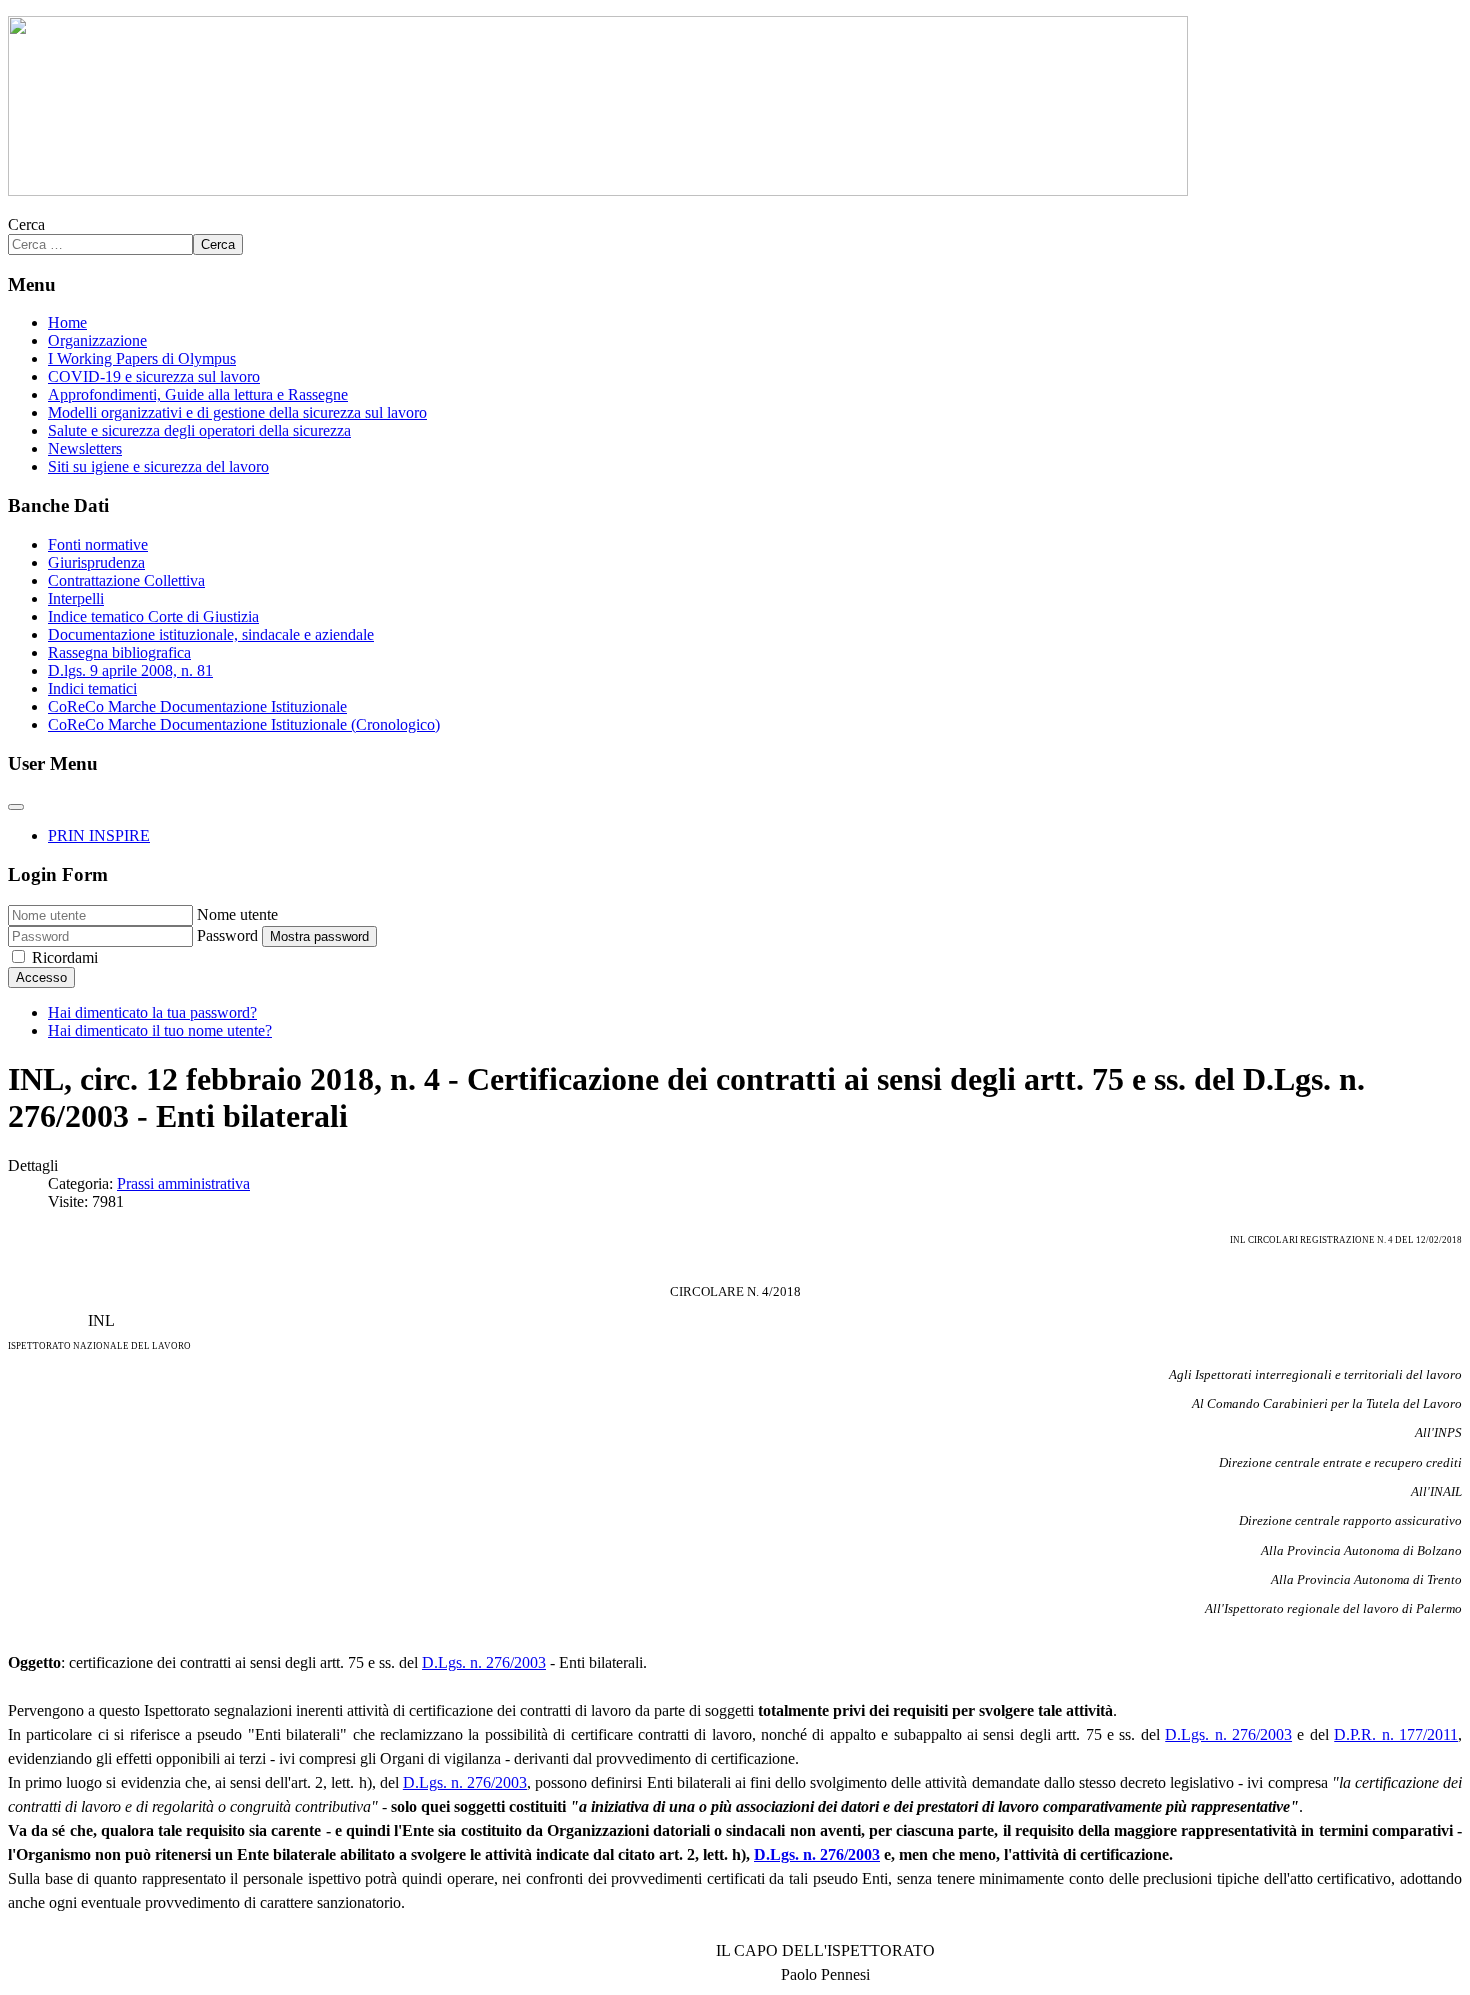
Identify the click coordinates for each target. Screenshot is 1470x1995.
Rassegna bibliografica (119, 652)
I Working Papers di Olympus (142, 358)
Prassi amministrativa (183, 1183)
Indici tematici (92, 688)
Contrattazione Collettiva (126, 580)
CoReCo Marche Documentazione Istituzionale (197, 706)
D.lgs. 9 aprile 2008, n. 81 (130, 670)
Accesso (41, 977)
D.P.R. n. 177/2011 (1396, 1734)
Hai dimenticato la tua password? (152, 1012)
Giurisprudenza (96, 562)
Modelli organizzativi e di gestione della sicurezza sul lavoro (237, 412)
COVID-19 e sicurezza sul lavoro (154, 376)
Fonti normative (98, 544)
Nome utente (237, 914)
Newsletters (85, 448)
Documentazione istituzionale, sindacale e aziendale (211, 634)
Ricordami (65, 957)
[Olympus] (598, 190)
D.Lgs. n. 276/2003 (484, 1662)
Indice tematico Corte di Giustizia (153, 616)
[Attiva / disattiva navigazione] (16, 807)
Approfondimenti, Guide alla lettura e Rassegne (198, 394)
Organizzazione (97, 340)
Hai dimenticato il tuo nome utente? (160, 1030)
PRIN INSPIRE (99, 835)
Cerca (26, 224)
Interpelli (76, 598)
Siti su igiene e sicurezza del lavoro (158, 466)
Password (227, 935)
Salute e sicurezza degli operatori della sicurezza (199, 430)
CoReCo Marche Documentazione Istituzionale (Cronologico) (244, 724)
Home (67, 322)
